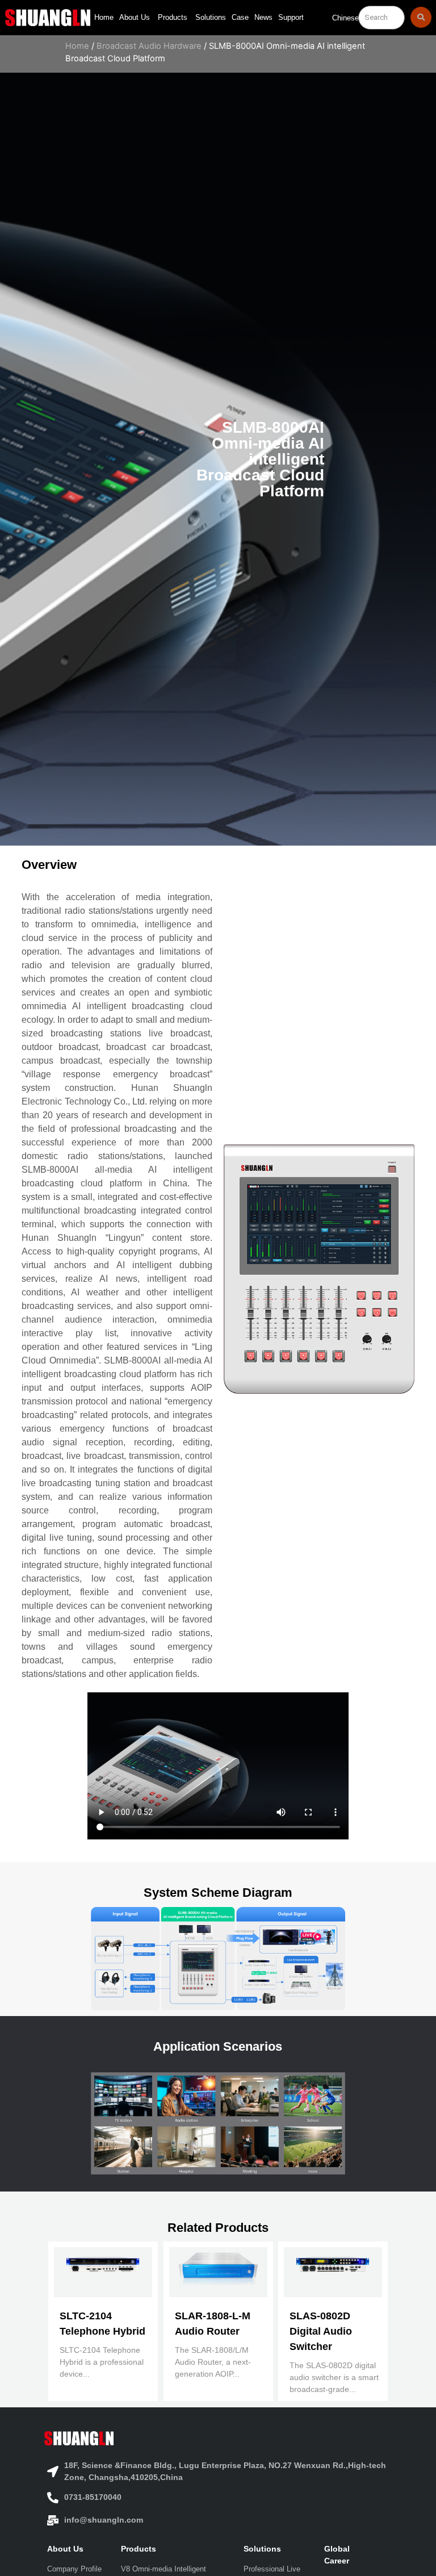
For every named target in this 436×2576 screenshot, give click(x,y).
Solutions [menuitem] (211, 17)
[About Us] (76, 2549)
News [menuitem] (263, 17)
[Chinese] (345, 21)
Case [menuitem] (240, 17)
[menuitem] (136, 18)
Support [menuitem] (291, 17)
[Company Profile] (76, 2569)
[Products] (174, 2549)
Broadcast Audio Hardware (149, 46)
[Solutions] (275, 2549)
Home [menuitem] (104, 17)
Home (77, 46)
